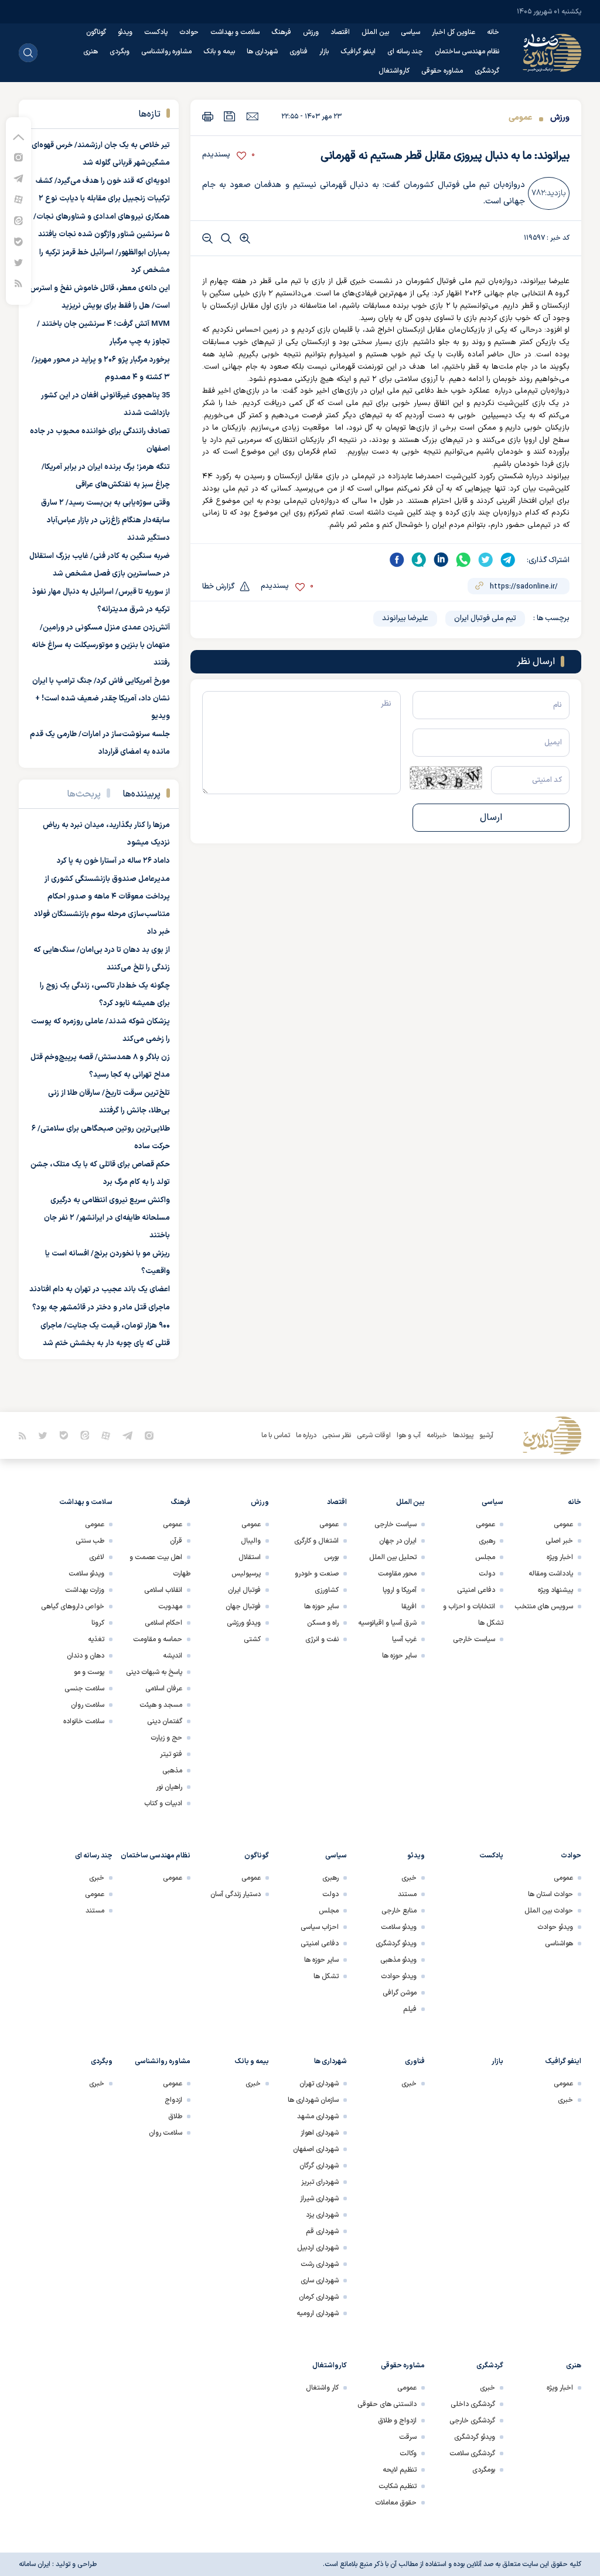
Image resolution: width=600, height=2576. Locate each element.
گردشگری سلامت (472, 2454)
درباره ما (306, 1435)
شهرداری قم (322, 2231)
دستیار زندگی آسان (236, 1894)
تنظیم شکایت (398, 2486)
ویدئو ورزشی (244, 1623)
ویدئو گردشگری (396, 1944)
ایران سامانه (35, 2564)
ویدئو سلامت (86, 1574)
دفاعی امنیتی (476, 1590)
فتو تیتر (171, 1754)
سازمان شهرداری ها (313, 2100)
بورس (331, 1557)
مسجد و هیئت (161, 1705)
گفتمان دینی (165, 1721)
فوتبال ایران (244, 1590)
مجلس (485, 1557)
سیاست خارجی (474, 1639)
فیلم (410, 2009)
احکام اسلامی (163, 1623)
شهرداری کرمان (319, 2297)
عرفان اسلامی (164, 1689)
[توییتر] (18, 262)
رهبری (487, 1541)
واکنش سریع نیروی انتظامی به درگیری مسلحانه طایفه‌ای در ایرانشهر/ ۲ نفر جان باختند (107, 1218)
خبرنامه (437, 1435)
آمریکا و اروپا (400, 1590)
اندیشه (173, 1656)
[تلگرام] (18, 178)
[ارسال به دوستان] (252, 116)
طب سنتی (90, 1541)
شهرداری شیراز (319, 2199)
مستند (407, 1894)
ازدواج (173, 2100)
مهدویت (170, 1607)
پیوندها (463, 1435)
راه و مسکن (323, 1623)
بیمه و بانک (219, 52)
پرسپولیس (246, 1574)
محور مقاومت (397, 1574)
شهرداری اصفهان (316, 2149)
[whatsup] (463, 560)
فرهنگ (281, 32)
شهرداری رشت (320, 2264)
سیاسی (410, 32)
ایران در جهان (398, 1541)
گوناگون (96, 32)
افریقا (409, 1607)
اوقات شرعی (374, 1435)
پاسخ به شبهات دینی (154, 1672)
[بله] (18, 241)
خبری (409, 1878)
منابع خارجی (399, 1911)
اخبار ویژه (560, 1557)
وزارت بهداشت (85, 1590)
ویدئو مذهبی (398, 1960)
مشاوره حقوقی (442, 71)
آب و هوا (409, 1435)
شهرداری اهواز (320, 2133)
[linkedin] (441, 560)
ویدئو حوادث (555, 1927)
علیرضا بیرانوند (405, 618)
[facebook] (397, 560)
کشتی (252, 1639)
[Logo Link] (552, 53)
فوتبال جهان (243, 1607)
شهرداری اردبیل (318, 2248)
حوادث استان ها (550, 1894)
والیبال (251, 1541)
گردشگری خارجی (472, 2421)
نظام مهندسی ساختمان (467, 52)
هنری (91, 52)
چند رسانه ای (405, 52)
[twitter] (486, 560)
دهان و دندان (86, 1656)
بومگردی (484, 2470)
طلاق (175, 2116)
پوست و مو (89, 1672)
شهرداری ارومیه (318, 2313)
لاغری (97, 1557)
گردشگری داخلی (473, 2404)
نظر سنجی (337, 1435)
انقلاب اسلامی (163, 1590)
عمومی (520, 118)
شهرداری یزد (322, 2215)
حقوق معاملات (396, 2503)
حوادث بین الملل (549, 1911)
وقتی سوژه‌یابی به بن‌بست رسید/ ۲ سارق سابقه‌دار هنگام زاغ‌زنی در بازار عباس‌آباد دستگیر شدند (105, 520)
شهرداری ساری (320, 2281)
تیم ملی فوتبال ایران (485, 618)
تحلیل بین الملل (393, 1557)
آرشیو (486, 1435)
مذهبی (172, 1771)
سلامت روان (88, 1705)
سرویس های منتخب (544, 1607)
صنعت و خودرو (317, 1574)
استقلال (250, 1557)
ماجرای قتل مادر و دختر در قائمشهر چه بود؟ (101, 1308)
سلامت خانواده (84, 1721)
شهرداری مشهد (318, 2116)
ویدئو (125, 32)
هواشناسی (559, 1944)
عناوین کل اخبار (454, 32)
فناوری (299, 52)
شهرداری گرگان (319, 2166)
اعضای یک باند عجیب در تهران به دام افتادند (100, 1289)
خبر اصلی (559, 1541)
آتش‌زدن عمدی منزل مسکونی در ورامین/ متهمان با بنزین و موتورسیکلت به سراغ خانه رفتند (101, 645)
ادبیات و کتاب (163, 1803)
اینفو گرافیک (358, 52)
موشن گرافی (400, 1993)
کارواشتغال (394, 71)
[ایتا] (18, 220)
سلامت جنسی (84, 1689)
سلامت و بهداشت (235, 32)
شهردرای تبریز (320, 2182)
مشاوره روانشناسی (166, 52)
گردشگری (487, 71)
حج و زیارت (166, 1738)
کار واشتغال (322, 2388)
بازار (324, 52)
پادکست (156, 32)
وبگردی (120, 52)
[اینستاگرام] (18, 157)
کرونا (98, 1623)
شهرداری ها (262, 52)
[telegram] (508, 560)
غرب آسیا (404, 1639)
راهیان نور (169, 1787)
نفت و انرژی (322, 1639)
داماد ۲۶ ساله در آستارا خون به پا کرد (113, 861)
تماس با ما (276, 1435)
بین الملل (375, 32)
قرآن (176, 1541)
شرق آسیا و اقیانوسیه (387, 1623)
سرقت (408, 2437)
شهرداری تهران (319, 2084)
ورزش (311, 32)
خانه (493, 32)
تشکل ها (326, 1976)
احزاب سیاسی (320, 1927)
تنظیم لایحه (400, 2470)
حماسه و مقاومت (158, 1639)
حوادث (189, 32)
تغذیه (96, 1639)
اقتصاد (340, 32)
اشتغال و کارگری (316, 1541)
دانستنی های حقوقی (387, 2404)
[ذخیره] (230, 116)
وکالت (408, 2454)
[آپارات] (18, 199)
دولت (487, 1574)
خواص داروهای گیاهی (73, 1607)
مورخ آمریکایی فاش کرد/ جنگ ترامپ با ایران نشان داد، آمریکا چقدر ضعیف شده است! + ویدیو (101, 699)
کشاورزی (327, 1590)
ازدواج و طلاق (397, 2421)
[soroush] (419, 560)
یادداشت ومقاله (551, 1574)
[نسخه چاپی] (208, 116)
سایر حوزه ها (399, 1656)
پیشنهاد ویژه (555, 1590)
